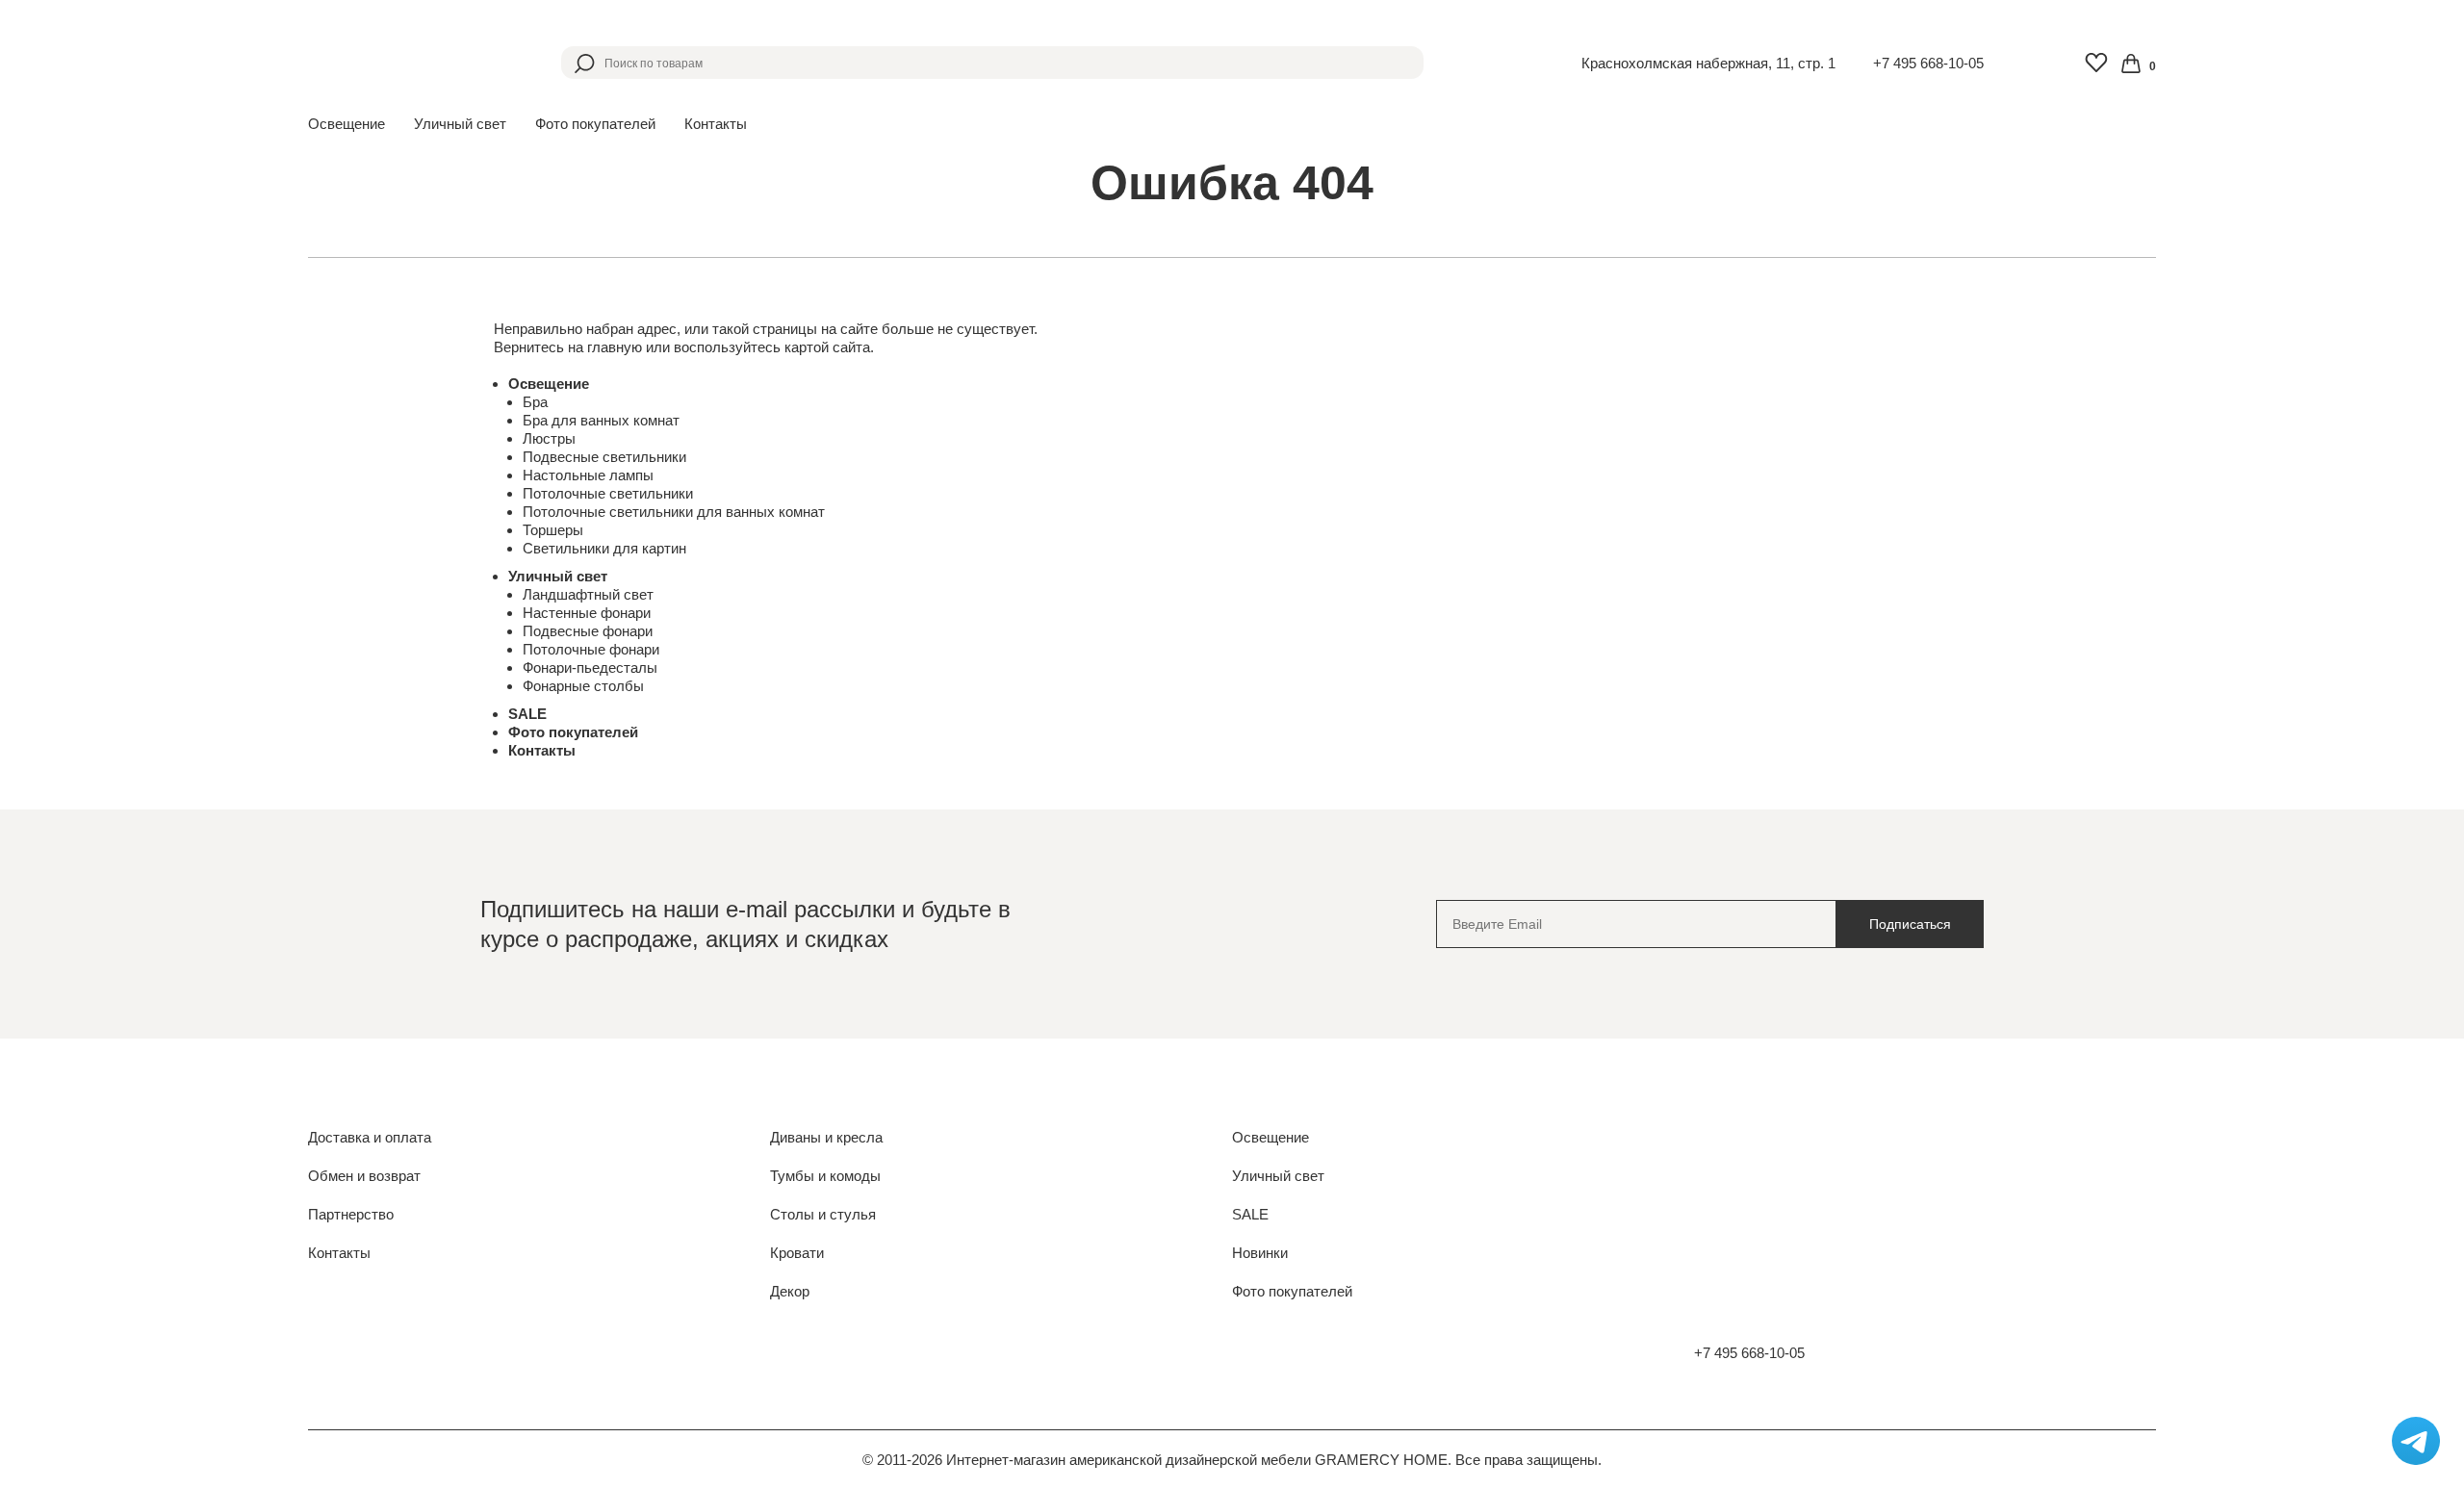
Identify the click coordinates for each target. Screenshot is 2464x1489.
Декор (790, 1291)
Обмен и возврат (364, 1176)
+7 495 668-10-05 (1928, 63)
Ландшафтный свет (588, 594)
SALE (527, 714)
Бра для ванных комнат (601, 420)
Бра (535, 402)
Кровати (797, 1253)
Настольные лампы (588, 475)
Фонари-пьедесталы (590, 667)
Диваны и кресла (826, 1137)
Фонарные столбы (583, 686)
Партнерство (351, 1214)
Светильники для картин (604, 548)
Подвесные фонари (588, 631)
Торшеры (553, 530)
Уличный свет (558, 576)
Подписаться (1910, 924)
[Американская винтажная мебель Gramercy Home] (401, 63)
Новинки (1260, 1253)
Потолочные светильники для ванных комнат (674, 512)
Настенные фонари (587, 613)
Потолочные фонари (591, 649)
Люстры (549, 438)
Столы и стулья (823, 1214)
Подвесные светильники (604, 457)
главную (615, 347)
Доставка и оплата (370, 1137)
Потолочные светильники (608, 493)
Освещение (549, 384)
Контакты (716, 124)
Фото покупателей (595, 124)
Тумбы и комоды (825, 1176)
